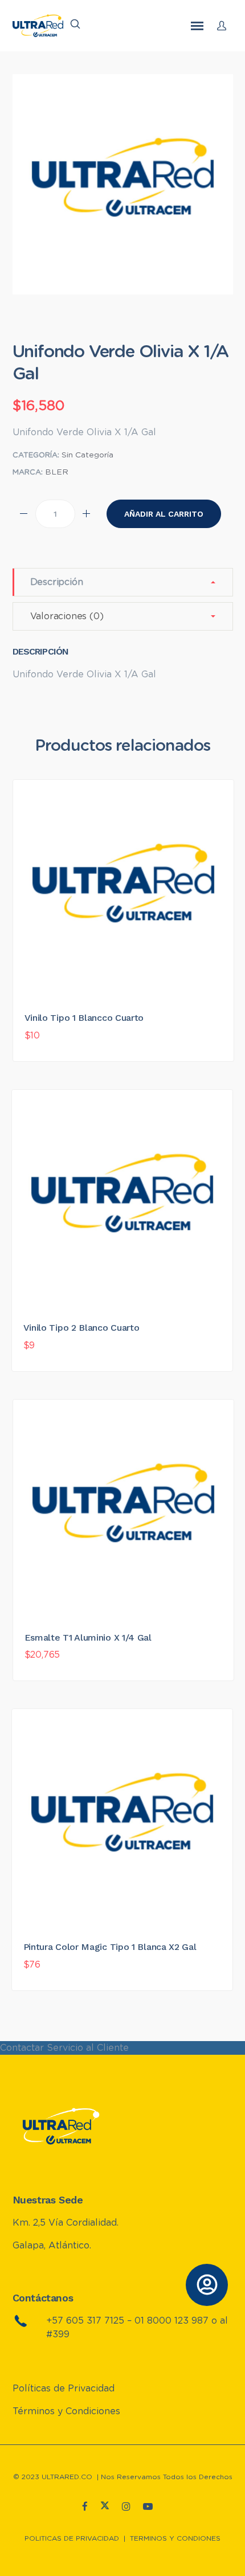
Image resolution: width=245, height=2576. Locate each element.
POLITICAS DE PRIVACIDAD (72, 2538)
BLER (57, 472)
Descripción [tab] (57, 582)
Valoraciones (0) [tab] (67, 616)
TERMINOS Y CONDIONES (175, 2538)
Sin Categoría (87, 455)
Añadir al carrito (164, 514)
